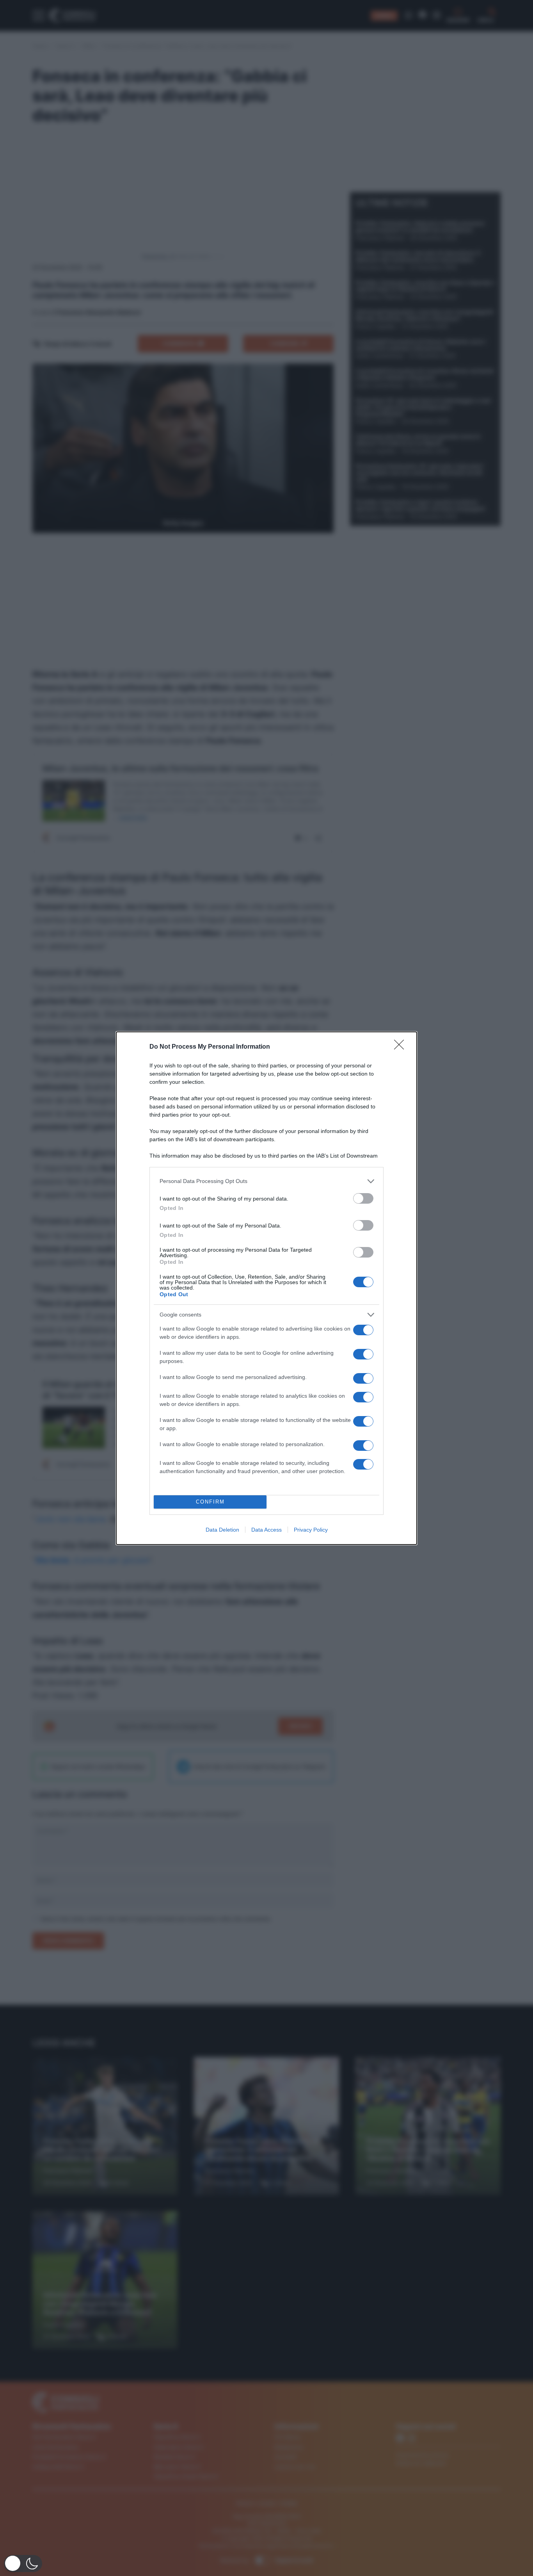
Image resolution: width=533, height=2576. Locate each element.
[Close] (402, 1047)
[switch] (363, 1198)
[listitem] (266, 1181)
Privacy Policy (311, 1530)
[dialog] (266, 1288)
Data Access (266, 1530)
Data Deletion (222, 1530)
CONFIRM (210, 1502)
